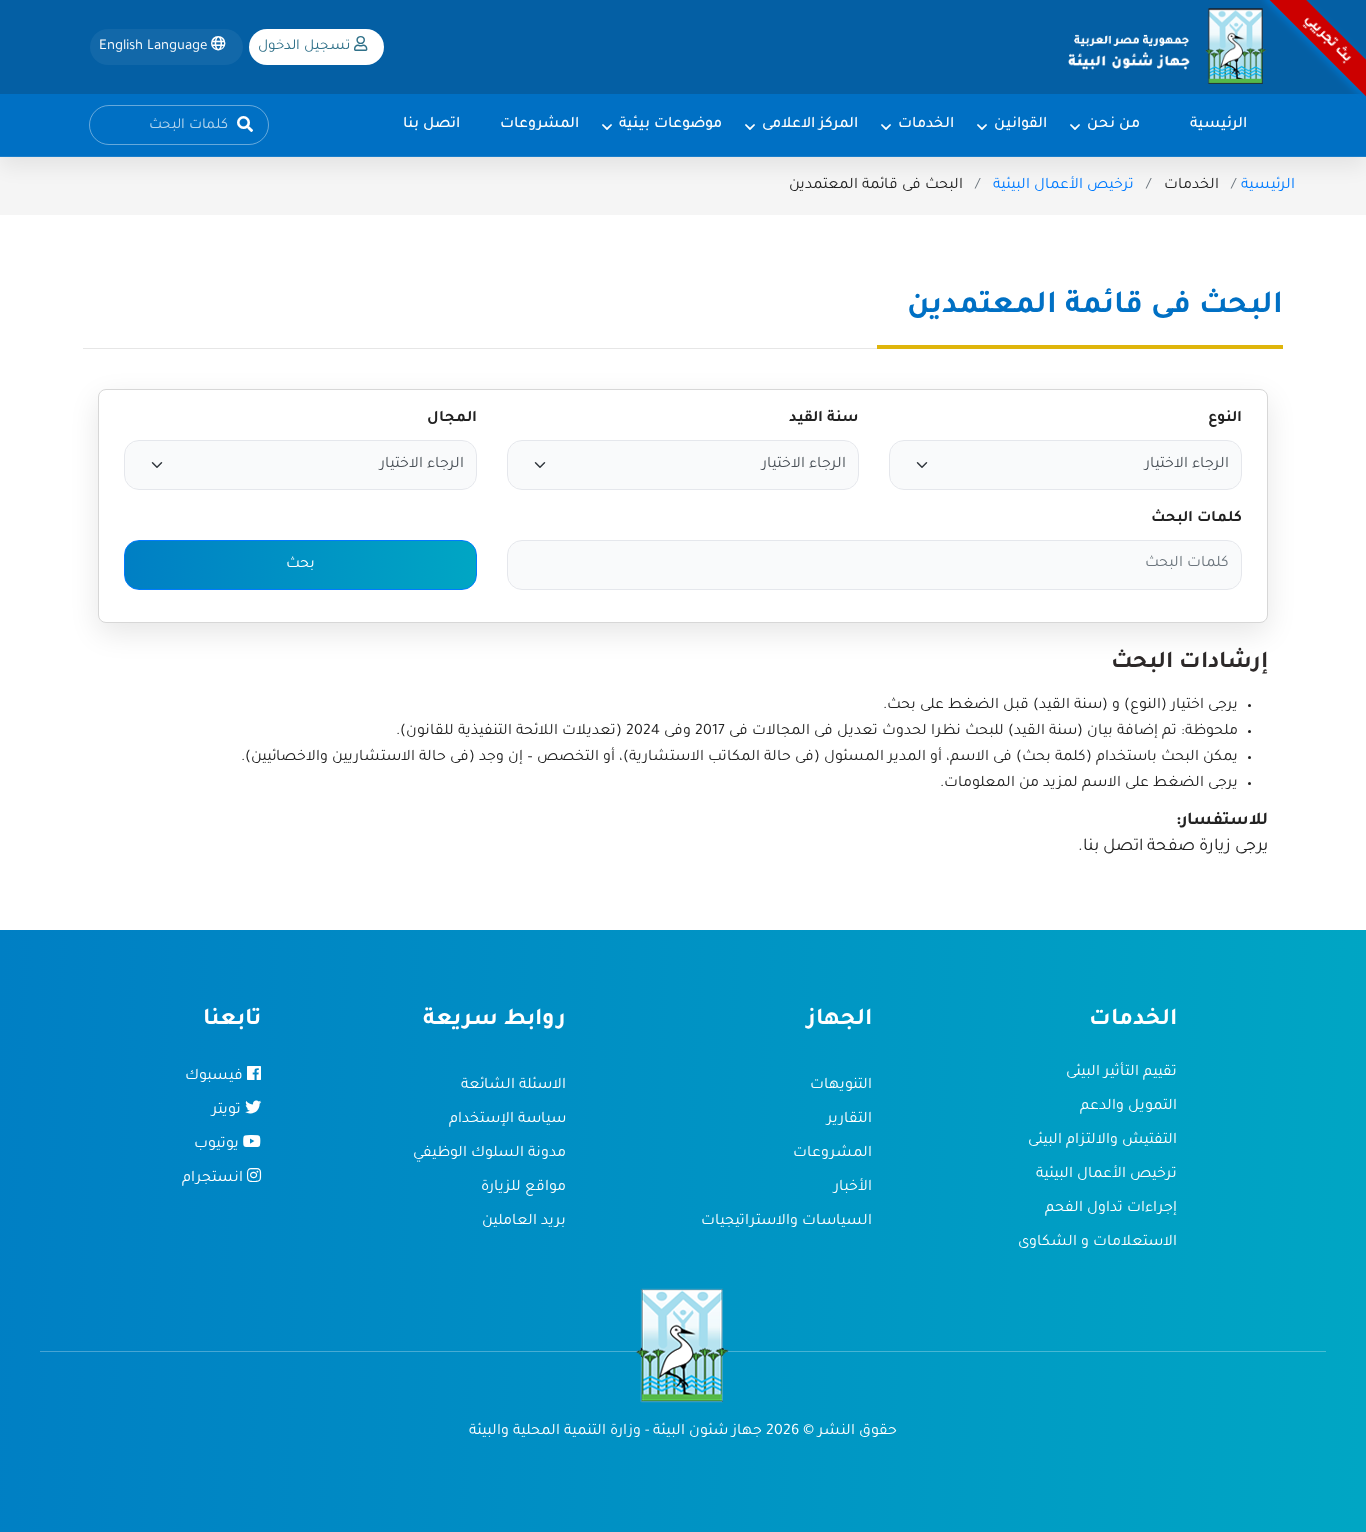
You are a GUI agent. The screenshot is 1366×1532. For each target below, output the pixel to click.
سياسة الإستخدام (507, 1120)
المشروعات (832, 1154)
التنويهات (841, 1086)
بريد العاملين (524, 1222)
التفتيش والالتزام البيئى (1102, 1141)
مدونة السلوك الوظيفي (489, 1154)
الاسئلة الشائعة (513, 1086)
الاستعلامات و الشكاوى (1097, 1243)
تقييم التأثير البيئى (1121, 1073)
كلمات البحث (1196, 519)
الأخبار (853, 1188)
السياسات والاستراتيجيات (786, 1222)
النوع (1225, 419)
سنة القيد (824, 419)
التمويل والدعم (1128, 1107)
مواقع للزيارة (523, 1188)
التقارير (849, 1120)
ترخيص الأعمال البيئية (1063, 186)
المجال (452, 419)
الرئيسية (1268, 186)
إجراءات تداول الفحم (1111, 1209)
